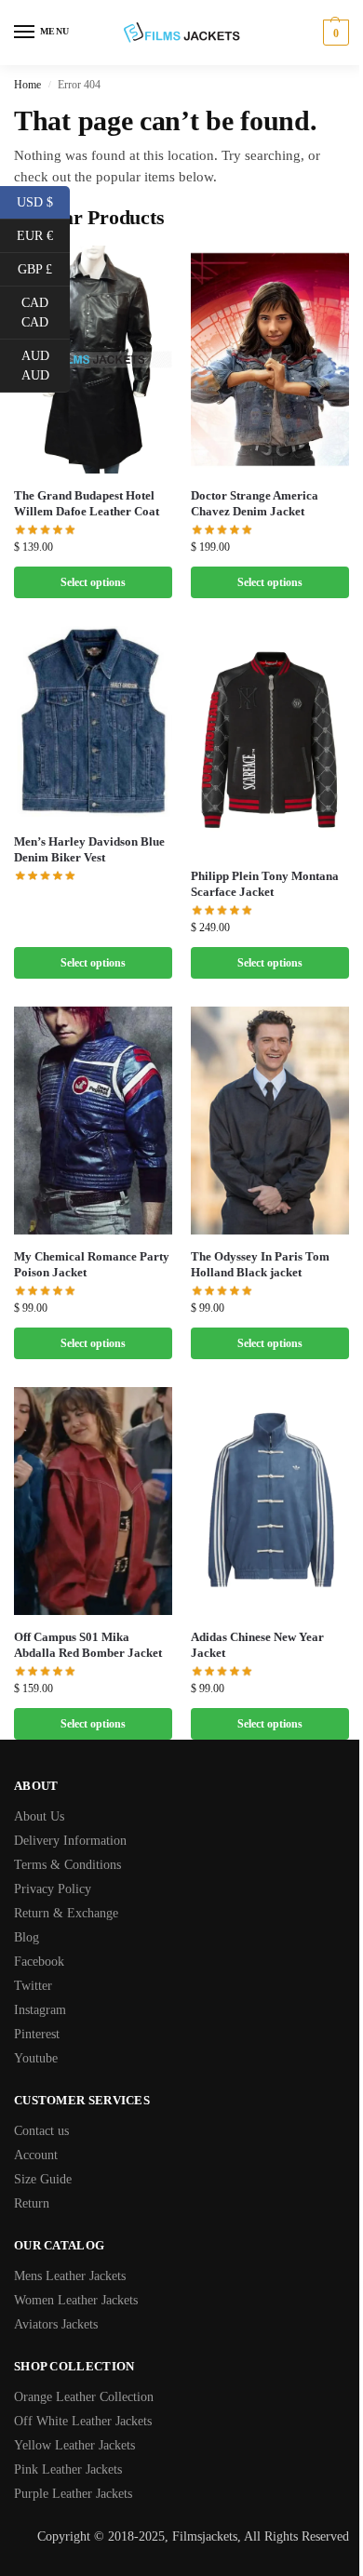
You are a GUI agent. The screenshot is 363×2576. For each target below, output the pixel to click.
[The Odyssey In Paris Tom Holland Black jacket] (270, 1121)
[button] (334, 33)
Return (32, 2203)
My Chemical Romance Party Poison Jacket (92, 1264)
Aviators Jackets (56, 2324)
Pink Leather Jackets (68, 2469)
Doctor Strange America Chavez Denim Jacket (255, 503)
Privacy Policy (53, 1889)
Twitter (33, 1986)
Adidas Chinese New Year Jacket (257, 1645)
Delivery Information (70, 1841)
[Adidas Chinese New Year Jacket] (270, 1501)
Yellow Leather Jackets (74, 2445)
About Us (39, 1816)
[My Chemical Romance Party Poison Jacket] (93, 1121)
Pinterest (37, 2034)
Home (27, 85)
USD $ (43, 201)
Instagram (40, 2010)
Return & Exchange (66, 1913)
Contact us (41, 2131)
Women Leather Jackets (76, 2300)
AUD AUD (46, 366)
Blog (27, 1937)
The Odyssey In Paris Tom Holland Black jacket (260, 1264)
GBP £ (44, 268)
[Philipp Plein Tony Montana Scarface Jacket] (270, 740)
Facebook (39, 1962)
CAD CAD (46, 313)
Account (36, 2155)
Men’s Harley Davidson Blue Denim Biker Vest (89, 849)
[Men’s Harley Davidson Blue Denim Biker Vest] (93, 723)
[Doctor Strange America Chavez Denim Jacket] (270, 360)
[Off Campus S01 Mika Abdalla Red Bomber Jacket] (93, 1501)
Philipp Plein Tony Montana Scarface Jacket (265, 884)
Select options (93, 582)
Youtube (36, 2058)
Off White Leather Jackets (83, 2421)
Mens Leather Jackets (70, 2276)
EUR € (43, 234)
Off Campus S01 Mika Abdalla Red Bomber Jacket (88, 1645)
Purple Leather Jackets (73, 2494)
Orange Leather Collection (84, 2397)
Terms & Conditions (67, 1865)
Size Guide (43, 2179)
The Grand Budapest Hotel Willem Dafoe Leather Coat (87, 503)
